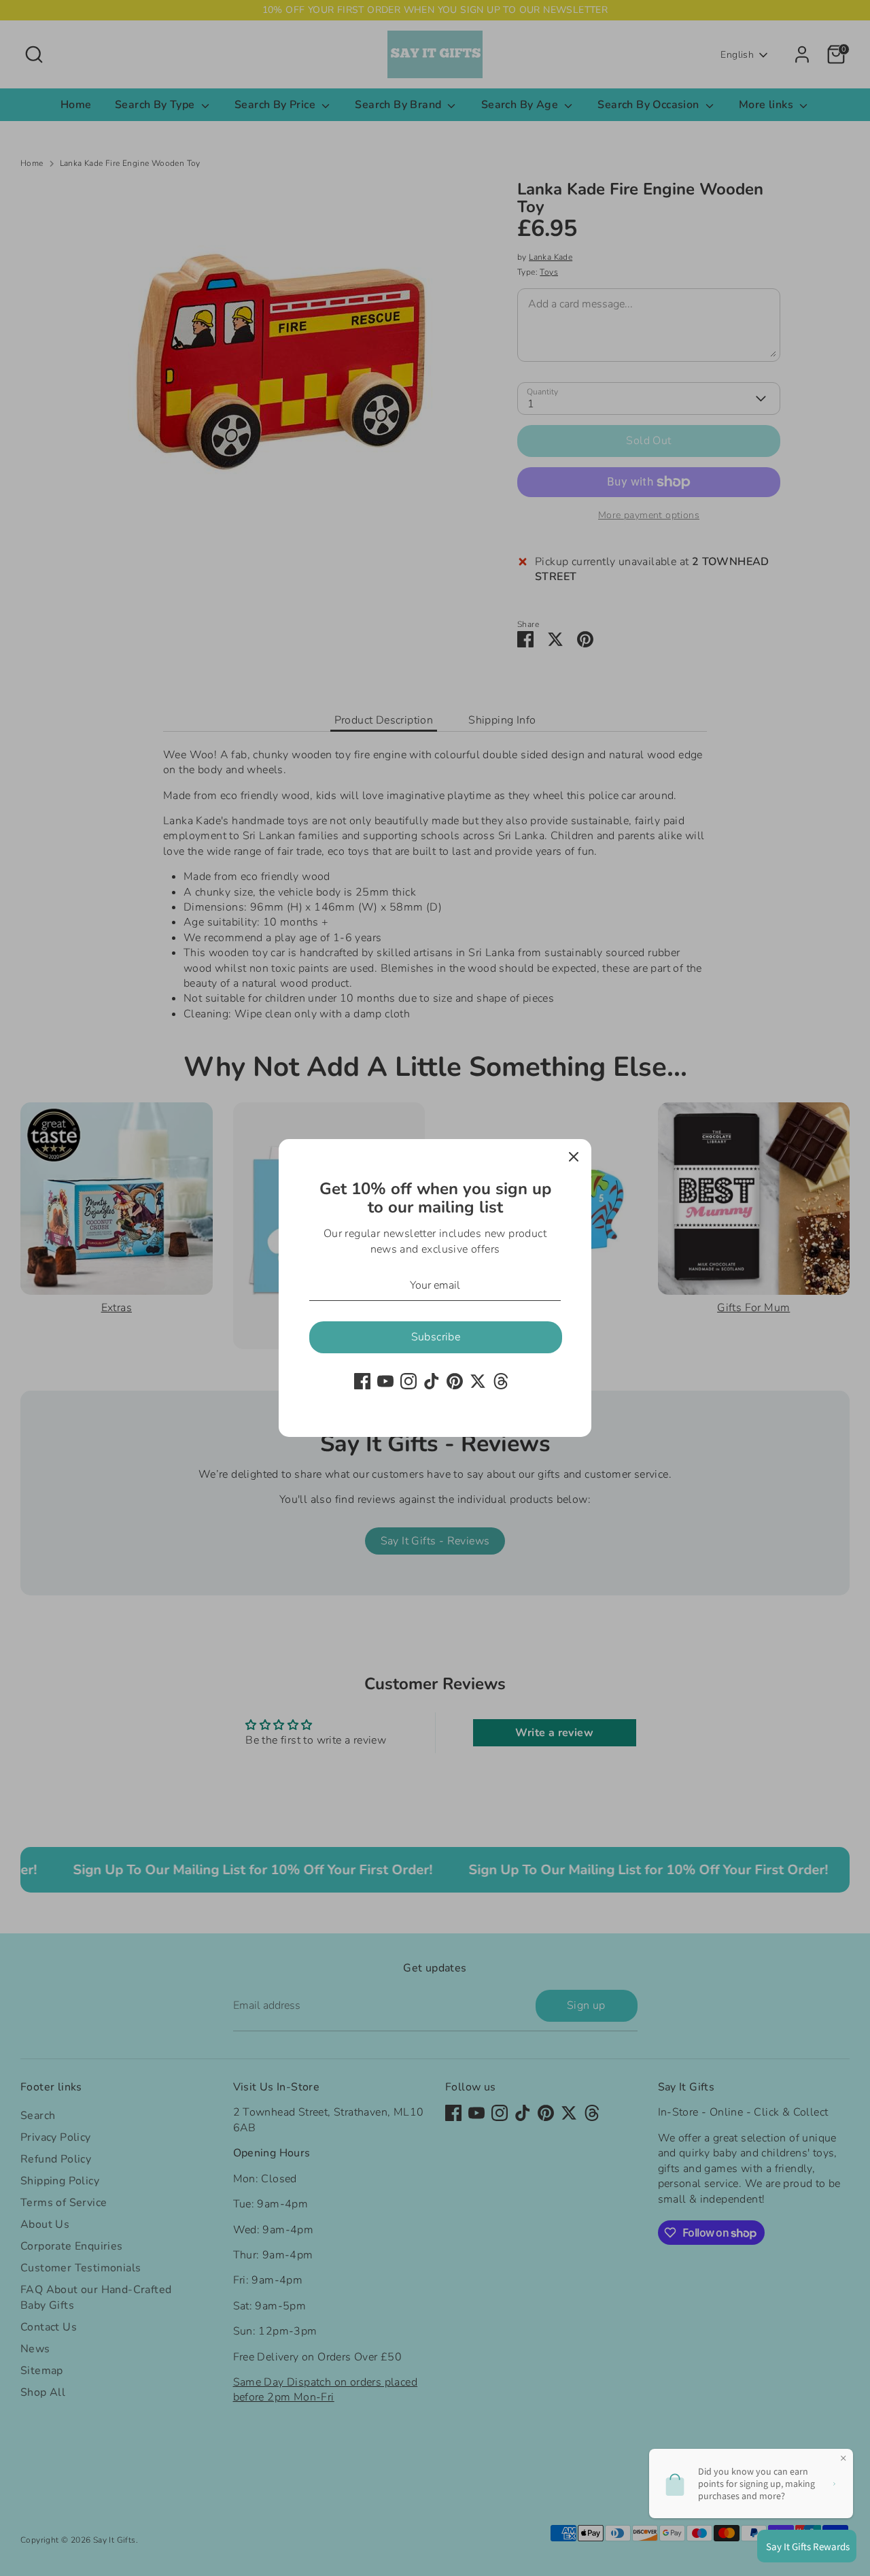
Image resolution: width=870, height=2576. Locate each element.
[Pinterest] (455, 1381)
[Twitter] (478, 1381)
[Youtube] (385, 1381)
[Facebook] (362, 1381)
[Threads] (501, 1381)
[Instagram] (408, 1381)
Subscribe (436, 1337)
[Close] (574, 1157)
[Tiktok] (432, 1381)
